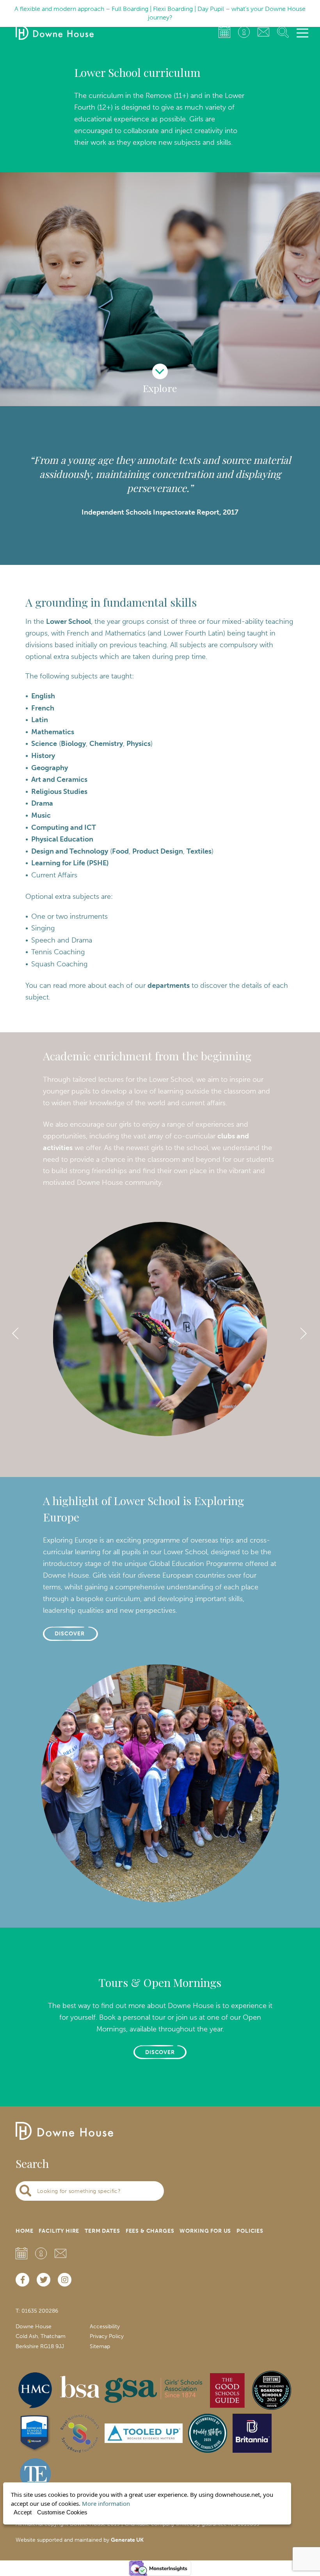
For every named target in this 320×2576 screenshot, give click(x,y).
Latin (40, 720)
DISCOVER (70, 1634)
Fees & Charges (150, 2231)
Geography (50, 768)
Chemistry (106, 744)
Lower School (68, 621)
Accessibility (105, 2327)
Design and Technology (70, 851)
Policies (250, 2231)
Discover (160, 2052)
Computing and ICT (64, 827)
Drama (42, 803)
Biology (73, 744)
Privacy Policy (107, 2336)
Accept (23, 2512)
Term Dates (102, 2231)
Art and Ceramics (59, 779)
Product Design (158, 851)
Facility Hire (59, 2231)
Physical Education (62, 839)
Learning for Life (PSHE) (70, 863)
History (43, 756)
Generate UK (127, 2540)
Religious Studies (59, 792)
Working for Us (205, 2231)
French (43, 708)
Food (120, 851)
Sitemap (100, 2346)
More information (106, 2503)
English (43, 696)
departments (169, 985)
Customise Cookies (62, 2512)
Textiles (199, 851)
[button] (139, 1461)
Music (41, 815)
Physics (139, 744)
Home (24, 2231)
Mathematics (53, 732)
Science (44, 744)
